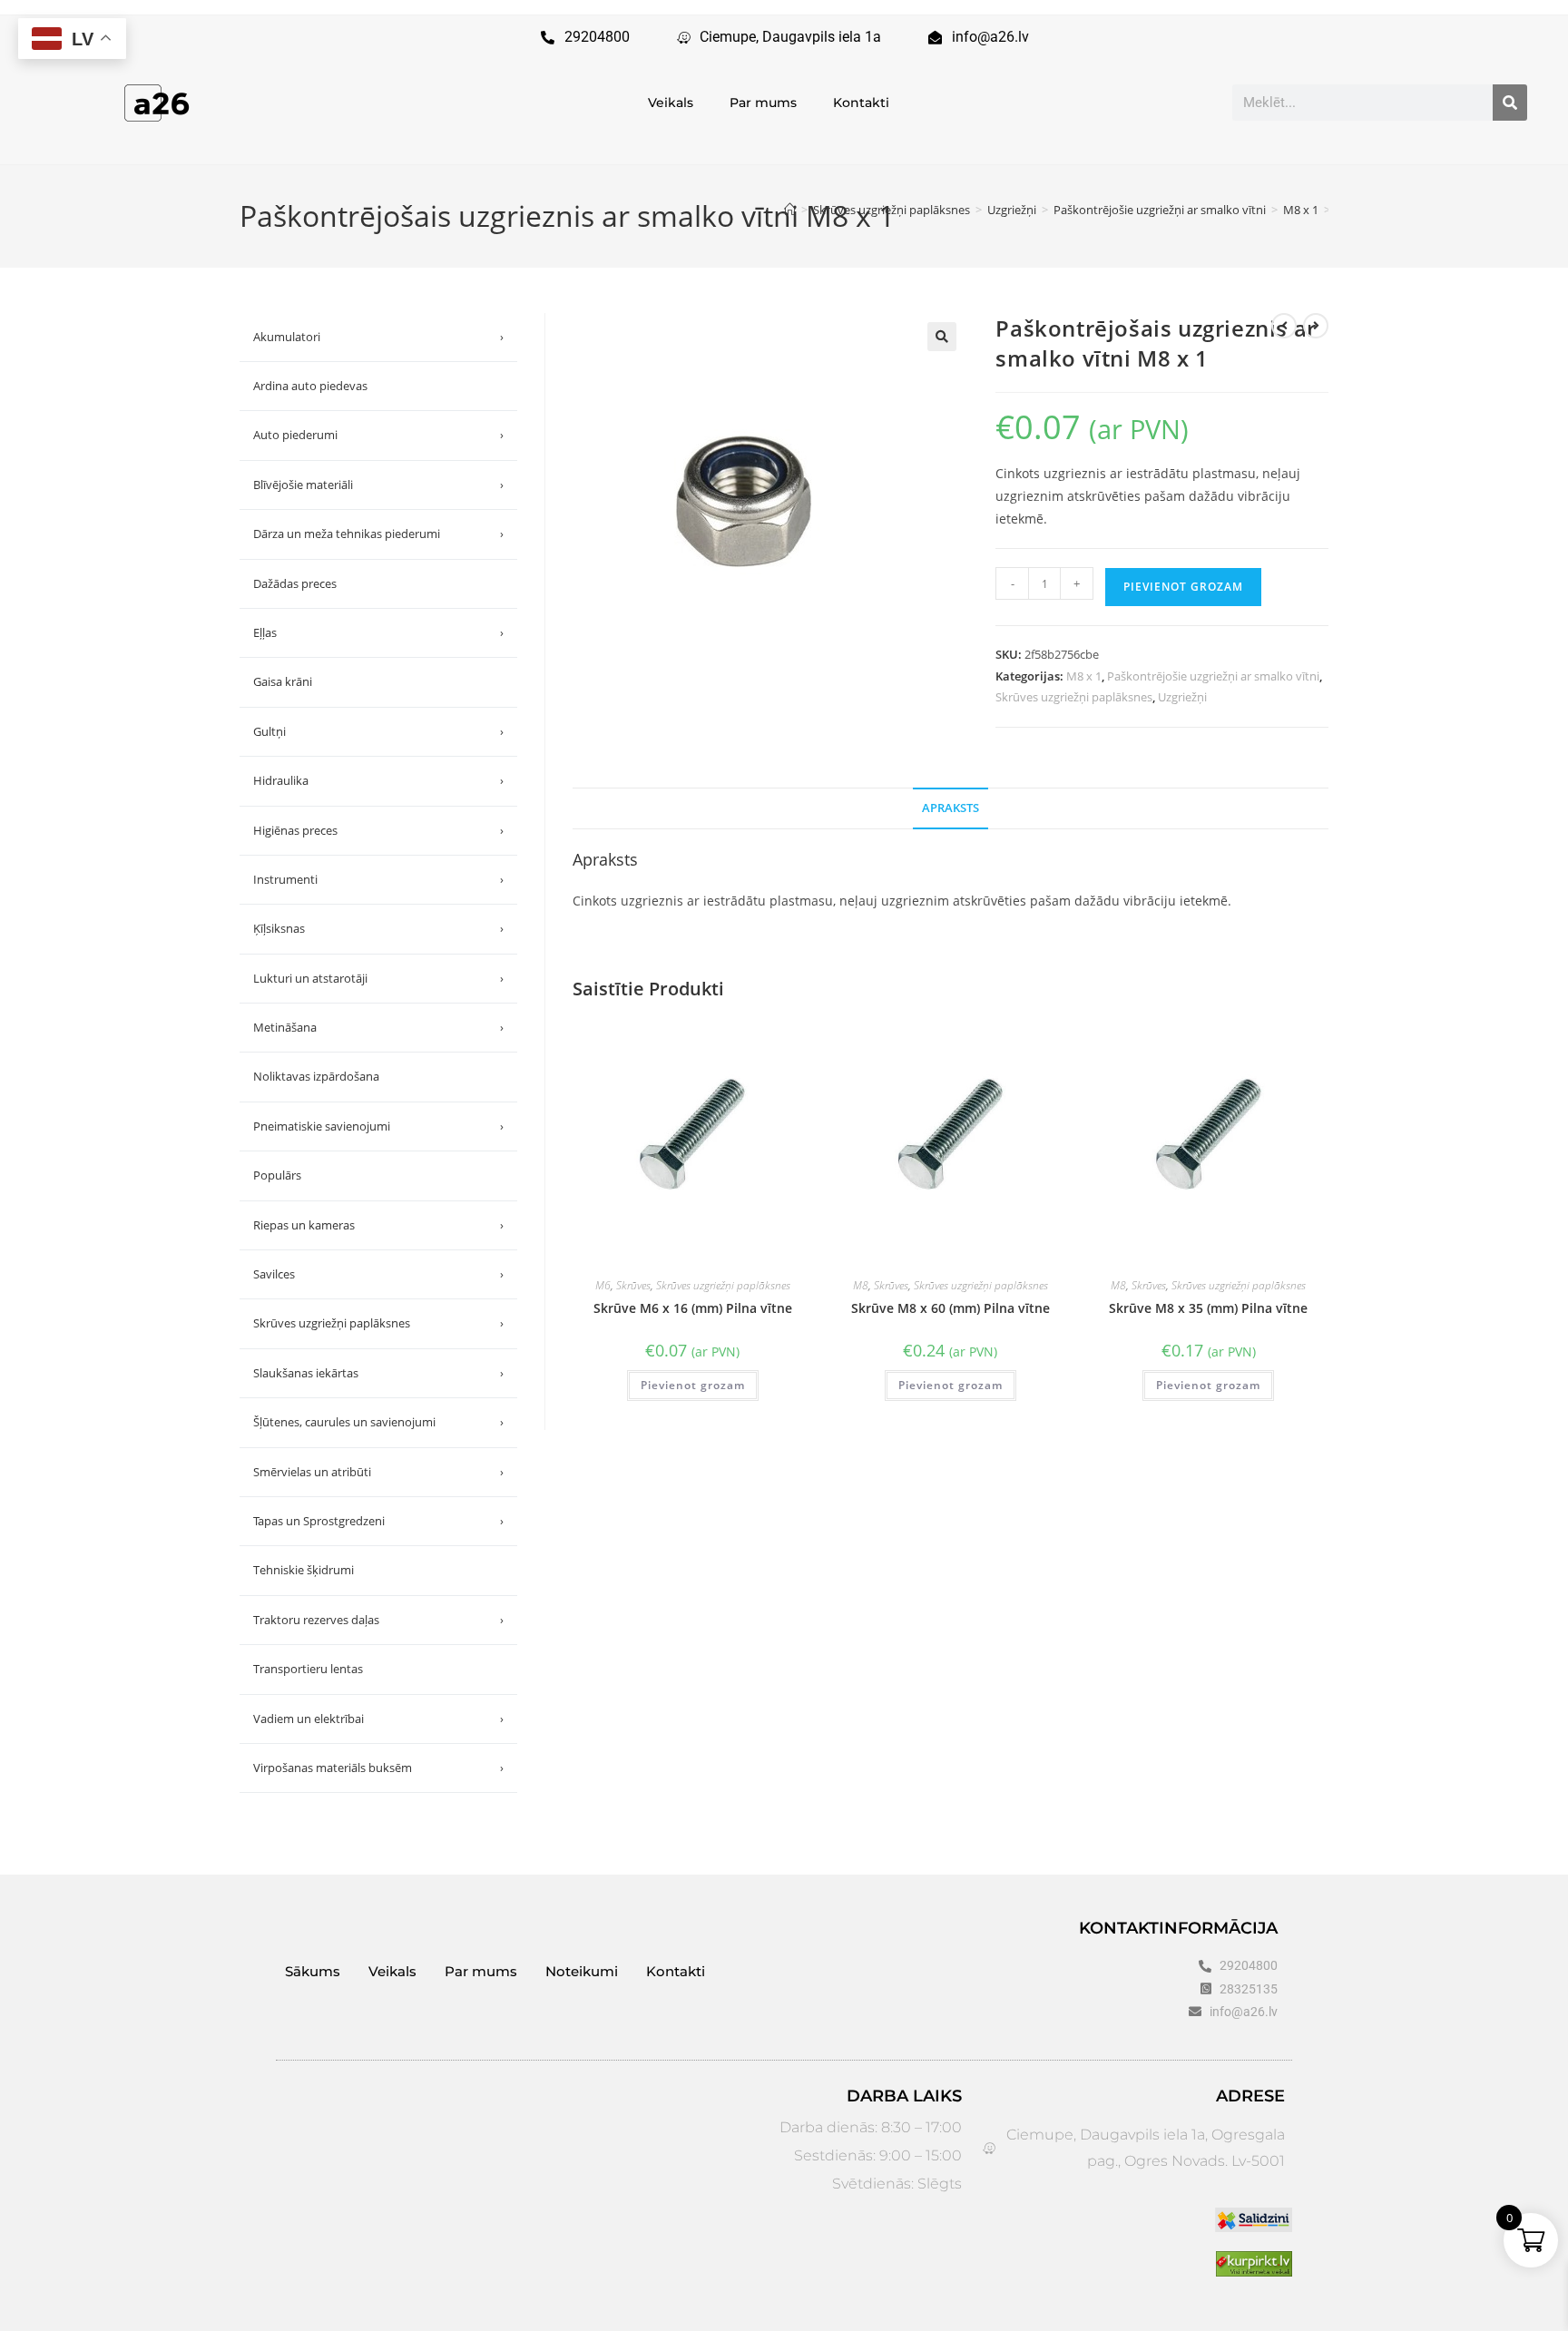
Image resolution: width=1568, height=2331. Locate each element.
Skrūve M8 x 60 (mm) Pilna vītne (951, 1308)
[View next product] (1316, 326)
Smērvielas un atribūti (378, 1472)
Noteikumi (582, 1971)
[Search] (1510, 103)
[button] (942, 337)
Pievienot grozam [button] (693, 1385)
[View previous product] (1284, 326)
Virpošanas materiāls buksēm (378, 1768)
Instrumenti (378, 879)
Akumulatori (378, 337)
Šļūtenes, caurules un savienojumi (378, 1422)
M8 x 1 (1084, 676)
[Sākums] (790, 210)
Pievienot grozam (1183, 587)
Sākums (313, 1971)
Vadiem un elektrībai (378, 1719)
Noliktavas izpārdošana (316, 1076)
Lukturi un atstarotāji (378, 978)
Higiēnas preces (378, 830)
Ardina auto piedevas (310, 386)
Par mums (763, 103)
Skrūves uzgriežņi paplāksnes (1074, 697)
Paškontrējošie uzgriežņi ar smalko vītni (1213, 676)
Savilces (378, 1274)
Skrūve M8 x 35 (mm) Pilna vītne (1208, 1308)
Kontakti (861, 103)
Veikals (671, 103)
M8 (861, 1285)
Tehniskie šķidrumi (304, 1570)
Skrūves (633, 1285)
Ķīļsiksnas (378, 928)
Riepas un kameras (378, 1225)
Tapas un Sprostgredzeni (378, 1521)
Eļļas (378, 632)
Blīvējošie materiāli (378, 485)
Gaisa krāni (283, 681)
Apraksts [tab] (951, 808)
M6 (603, 1285)
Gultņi (378, 731)
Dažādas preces (295, 583)
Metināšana (378, 1027)
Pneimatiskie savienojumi (378, 1126)
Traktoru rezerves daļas (378, 1620)
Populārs (277, 1175)
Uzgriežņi (1182, 697)
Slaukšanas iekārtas (378, 1373)
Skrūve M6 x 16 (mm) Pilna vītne (693, 1308)
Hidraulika (378, 780)
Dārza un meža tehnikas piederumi (378, 534)
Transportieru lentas (308, 1669)
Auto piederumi (378, 435)
